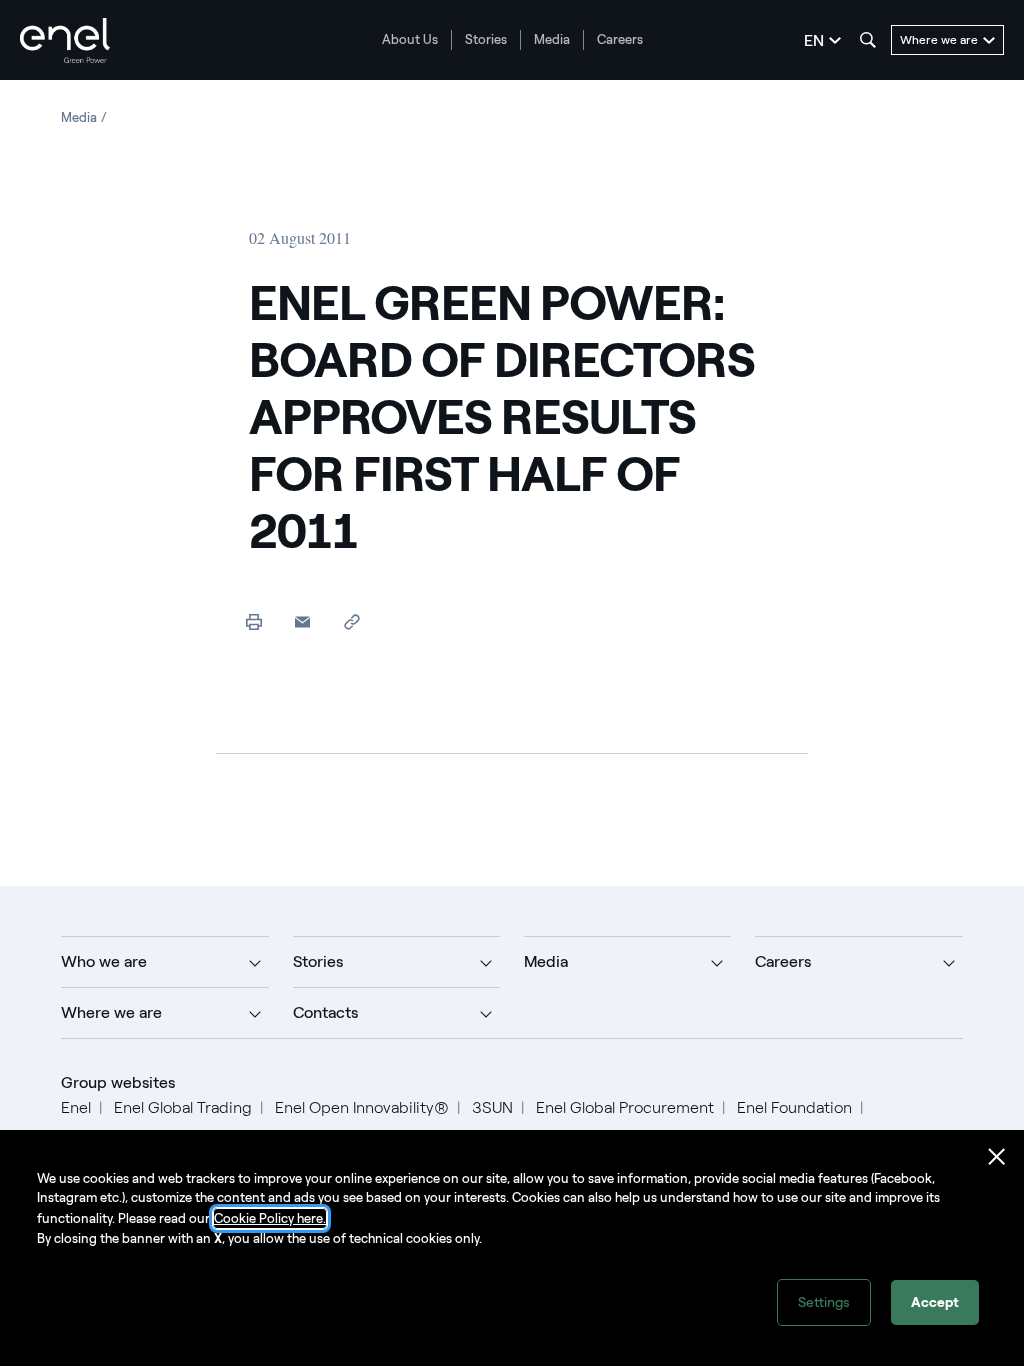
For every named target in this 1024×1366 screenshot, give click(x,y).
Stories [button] (318, 961)
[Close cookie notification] (997, 1157)
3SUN (492, 1107)
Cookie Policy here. (270, 1218)
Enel (76, 1107)
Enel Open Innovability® (362, 1107)
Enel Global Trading (183, 1107)
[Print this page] (253, 621)
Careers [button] (783, 961)
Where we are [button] (111, 1012)
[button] (302, 621)
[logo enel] (65, 40)
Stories (486, 39)
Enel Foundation (794, 1107)
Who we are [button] (104, 961)
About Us (410, 39)
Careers (620, 39)
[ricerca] (868, 40)
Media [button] (546, 961)
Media (552, 39)
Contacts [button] (325, 1012)
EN (814, 40)
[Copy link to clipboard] (351, 621)
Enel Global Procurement (625, 1107)
